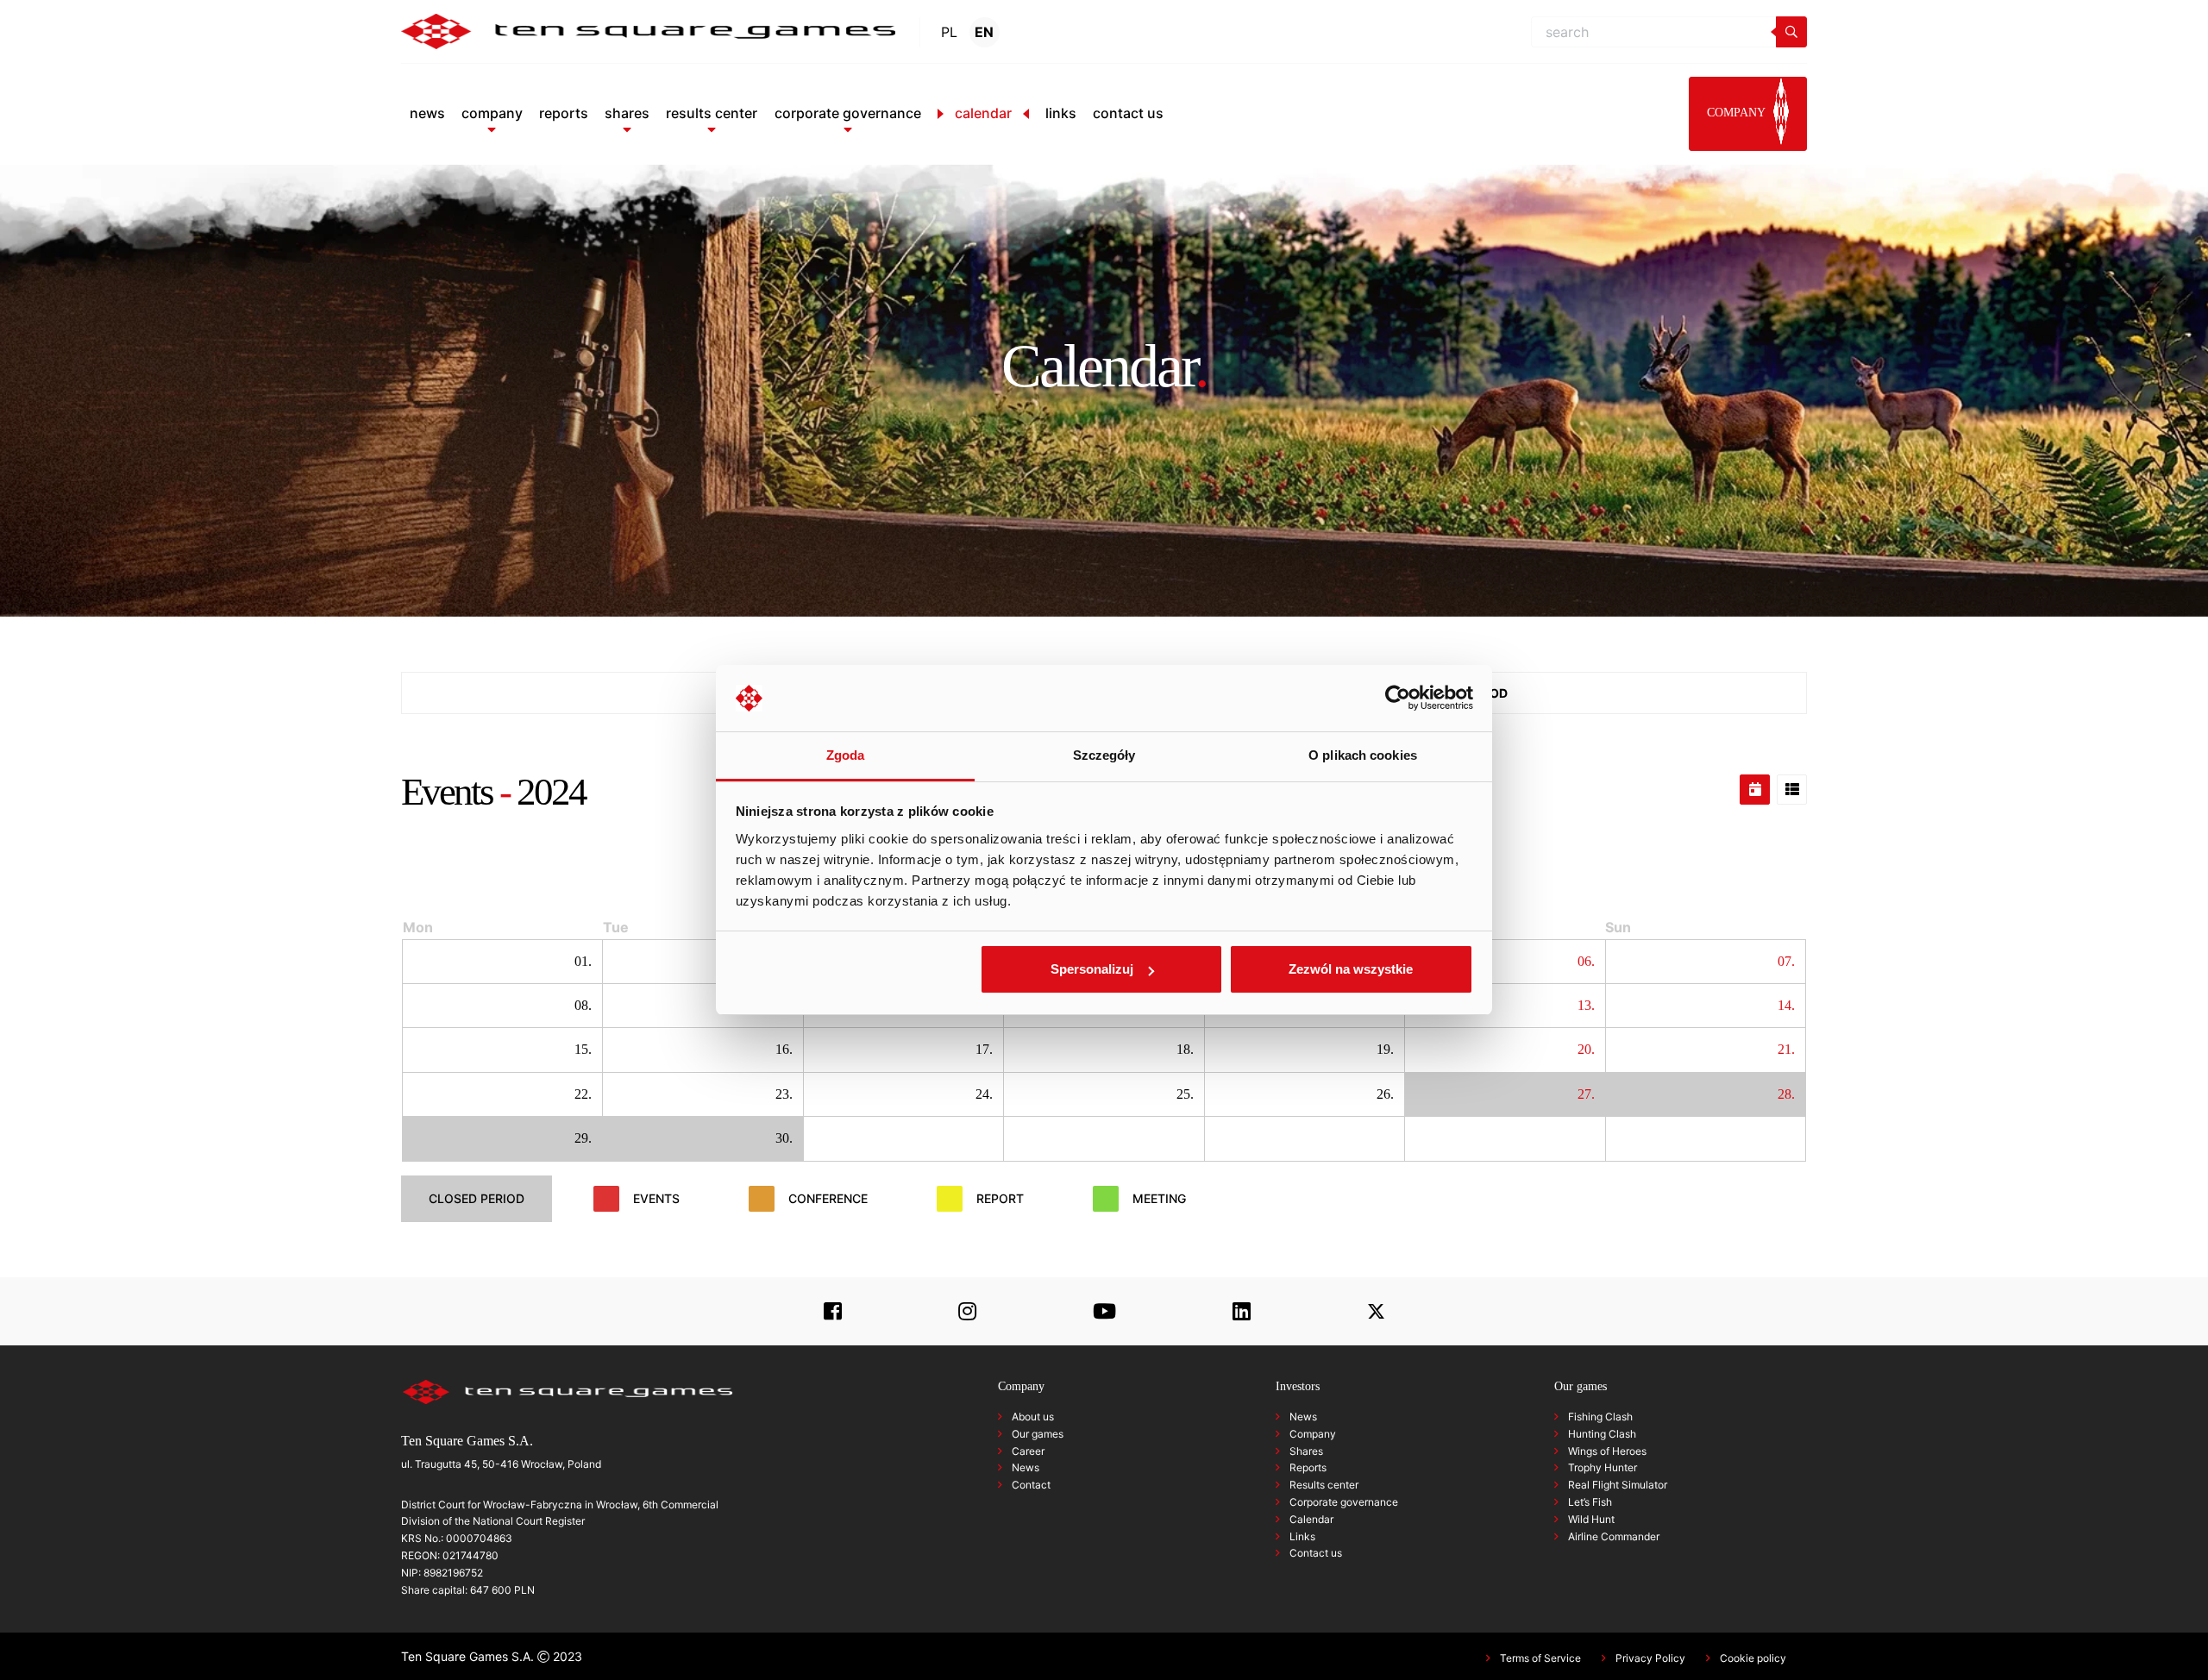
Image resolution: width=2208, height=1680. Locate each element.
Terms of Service (1540, 1658)
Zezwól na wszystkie (1351, 969)
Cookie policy (1753, 1658)
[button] (492, 113)
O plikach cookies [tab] (1363, 755)
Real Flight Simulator (1618, 1485)
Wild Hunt (1591, 1519)
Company (1313, 1434)
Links (1302, 1536)
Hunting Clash (1602, 1434)
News (1026, 1467)
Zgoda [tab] (846, 755)
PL (949, 32)
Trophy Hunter (1603, 1467)
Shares (1306, 1451)
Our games (1038, 1434)
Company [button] (1738, 113)
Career (1028, 1451)
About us (1033, 1417)
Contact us (1316, 1553)
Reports (1308, 1467)
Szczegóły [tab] (1104, 755)
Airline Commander (1614, 1536)
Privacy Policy (1650, 1658)
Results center (1324, 1485)
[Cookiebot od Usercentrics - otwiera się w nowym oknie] (1398, 699)
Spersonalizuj (1092, 969)
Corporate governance (1344, 1502)
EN (984, 32)
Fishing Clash (1600, 1417)
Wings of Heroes (1607, 1451)
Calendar (1311, 1519)
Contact (1031, 1485)
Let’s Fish (1590, 1502)
